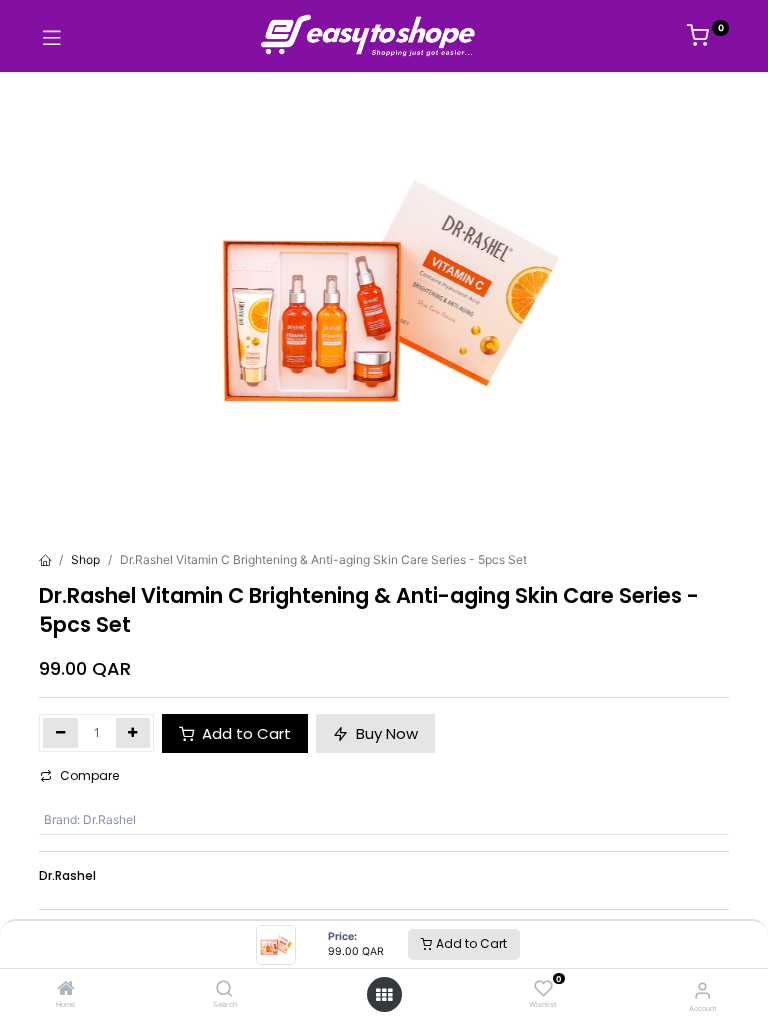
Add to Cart (470, 943)
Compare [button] (89, 775)
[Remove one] (60, 733)
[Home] (66, 990)
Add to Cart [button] (244, 733)
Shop (85, 559)
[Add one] (133, 733)
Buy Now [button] (385, 733)
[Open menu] (384, 995)
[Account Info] (702, 990)
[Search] (224, 990)
